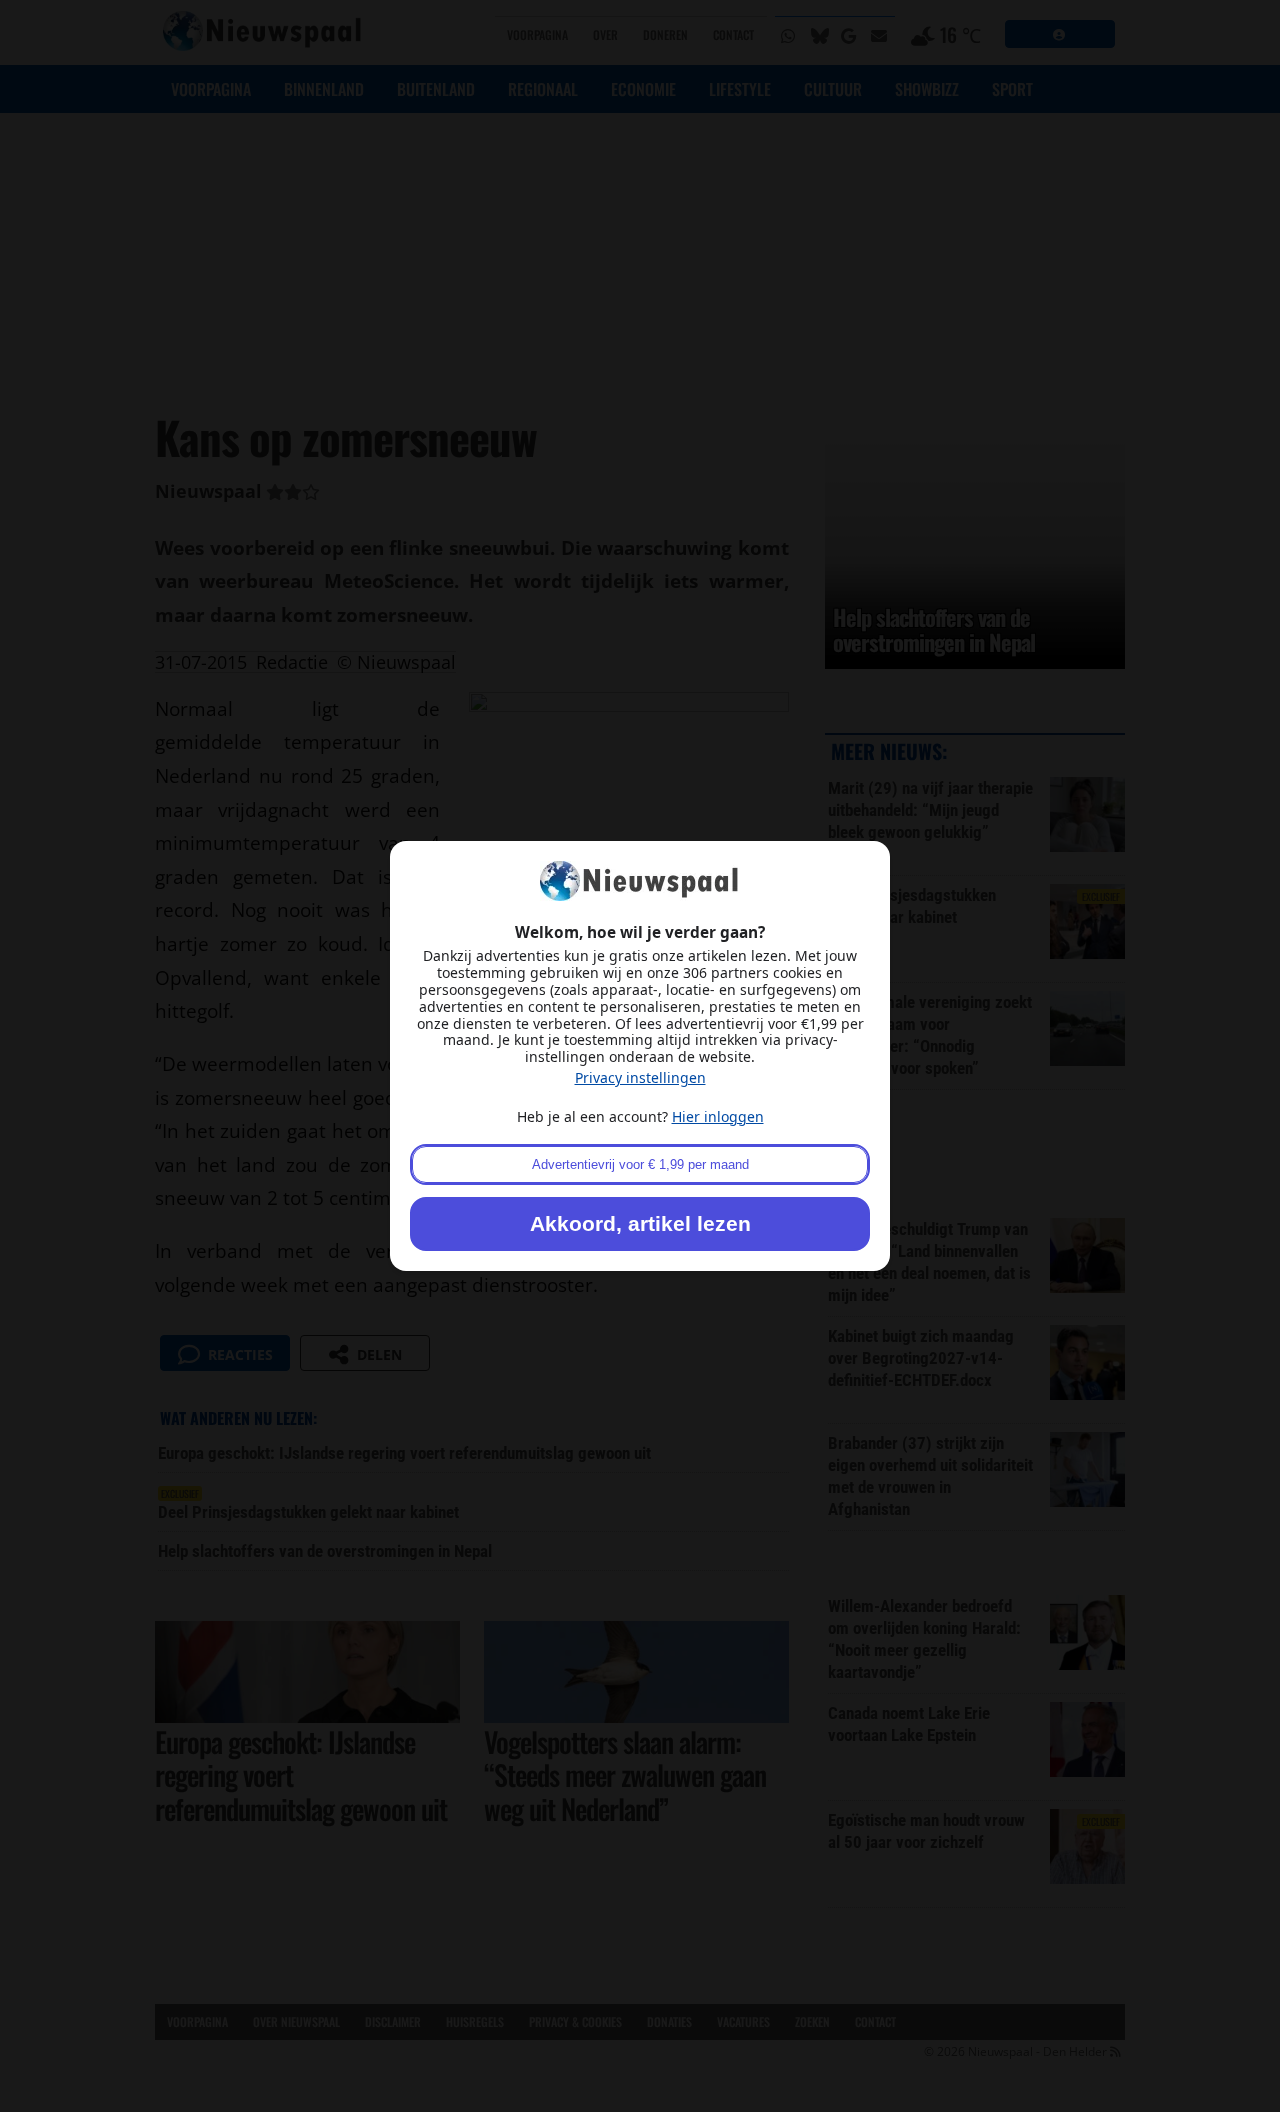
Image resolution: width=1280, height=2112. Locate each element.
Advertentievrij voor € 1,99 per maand (640, 1164)
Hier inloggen (718, 1116)
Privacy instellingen (640, 1077)
